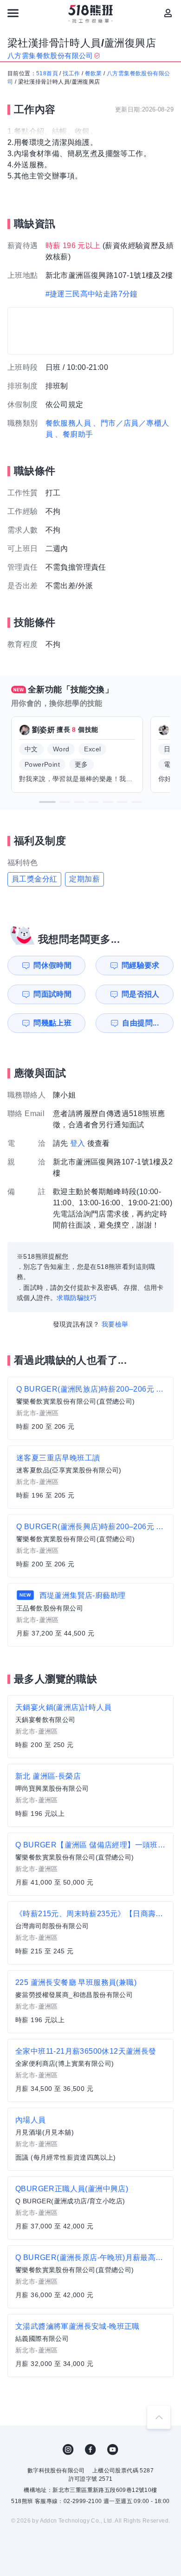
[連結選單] (13, 13)
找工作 (71, 73)
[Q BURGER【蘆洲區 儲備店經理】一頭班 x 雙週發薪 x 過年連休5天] (90, 1864)
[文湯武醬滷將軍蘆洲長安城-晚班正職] (90, 2346)
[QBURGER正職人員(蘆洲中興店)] (90, 2208)
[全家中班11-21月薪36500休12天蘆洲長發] (90, 2070)
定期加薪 (84, 879)
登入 (78, 1143)
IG (68, 2450)
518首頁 (47, 73)
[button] (47, 802)
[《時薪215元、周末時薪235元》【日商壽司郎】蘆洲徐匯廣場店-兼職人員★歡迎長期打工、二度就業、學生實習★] (90, 1933)
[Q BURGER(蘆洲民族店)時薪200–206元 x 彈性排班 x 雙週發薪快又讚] (90, 1408)
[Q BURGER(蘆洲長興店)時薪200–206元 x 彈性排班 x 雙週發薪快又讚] (90, 1546)
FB (90, 2450)
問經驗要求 (141, 965)
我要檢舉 (115, 1324)
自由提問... (140, 1023)
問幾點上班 (52, 1023)
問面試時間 (52, 994)
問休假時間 (52, 965)
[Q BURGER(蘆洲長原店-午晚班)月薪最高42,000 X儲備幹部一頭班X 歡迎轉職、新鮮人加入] (90, 2277)
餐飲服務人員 (68, 423)
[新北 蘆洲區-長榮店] (90, 1795)
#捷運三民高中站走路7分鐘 (92, 294)
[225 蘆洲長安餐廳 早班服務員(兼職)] (90, 2002)
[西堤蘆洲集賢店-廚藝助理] (90, 1615)
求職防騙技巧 (77, 1298)
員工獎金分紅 (34, 879)
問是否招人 (141, 994)
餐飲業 (94, 73)
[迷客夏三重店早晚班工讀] (90, 1477)
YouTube (113, 2450)
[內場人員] (90, 2139)
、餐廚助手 (74, 434)
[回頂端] (159, 2417)
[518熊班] (91, 14)
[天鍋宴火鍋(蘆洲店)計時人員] (90, 1727)
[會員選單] (168, 13)
